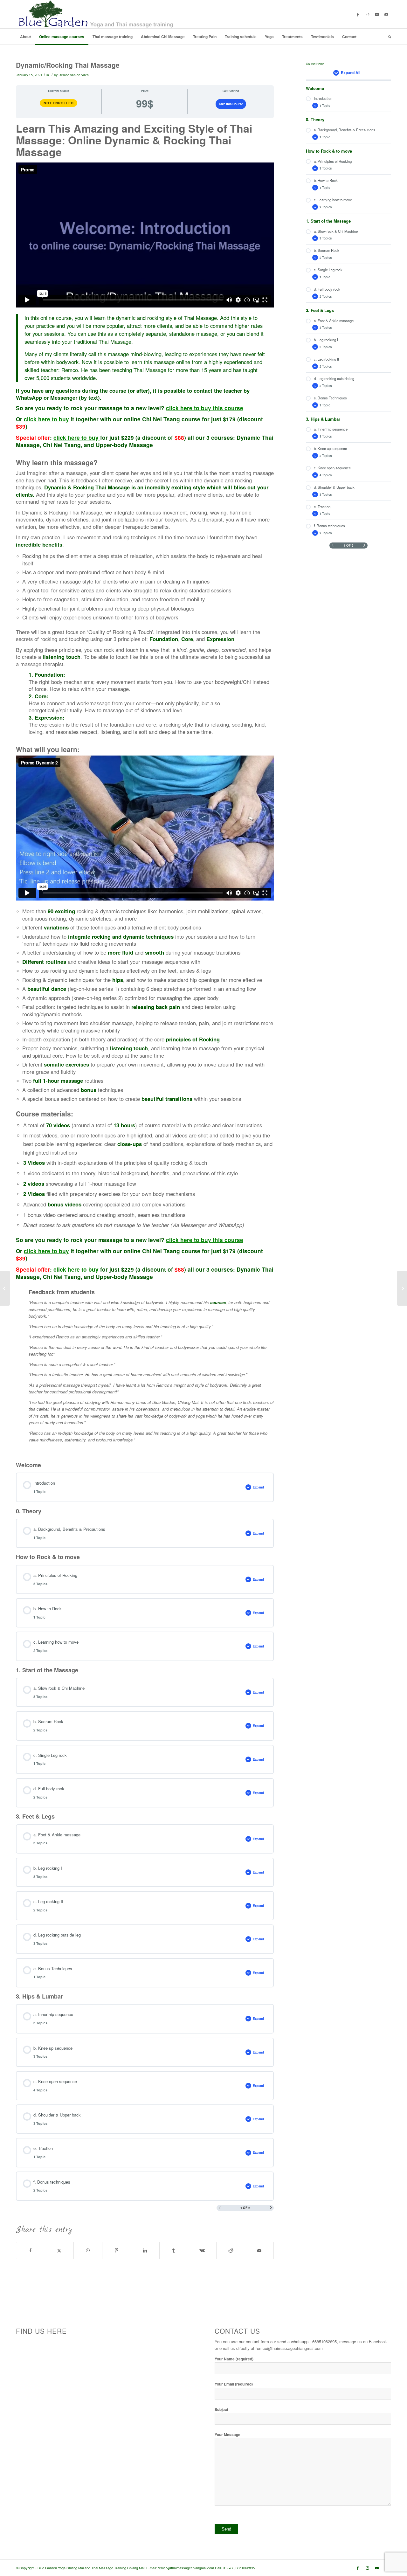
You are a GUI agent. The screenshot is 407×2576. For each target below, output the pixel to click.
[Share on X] (59, 2250)
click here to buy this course (205, 408)
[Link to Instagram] (367, 14)
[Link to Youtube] (377, 14)
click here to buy (46, 419)
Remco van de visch (74, 75)
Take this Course (231, 104)
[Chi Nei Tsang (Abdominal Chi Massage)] (5, 1288)
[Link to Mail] (386, 14)
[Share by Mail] (259, 2250)
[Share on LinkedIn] (145, 2250)
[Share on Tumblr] (174, 2250)
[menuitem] (25, 37)
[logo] (95, 14)
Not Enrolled (59, 103)
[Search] (388, 37)
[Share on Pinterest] (117, 2250)
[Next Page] (271, 2208)
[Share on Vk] (202, 2250)
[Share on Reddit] (231, 2250)
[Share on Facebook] (31, 2250)
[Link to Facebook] (358, 14)
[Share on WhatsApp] (88, 2250)
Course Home (315, 64)
